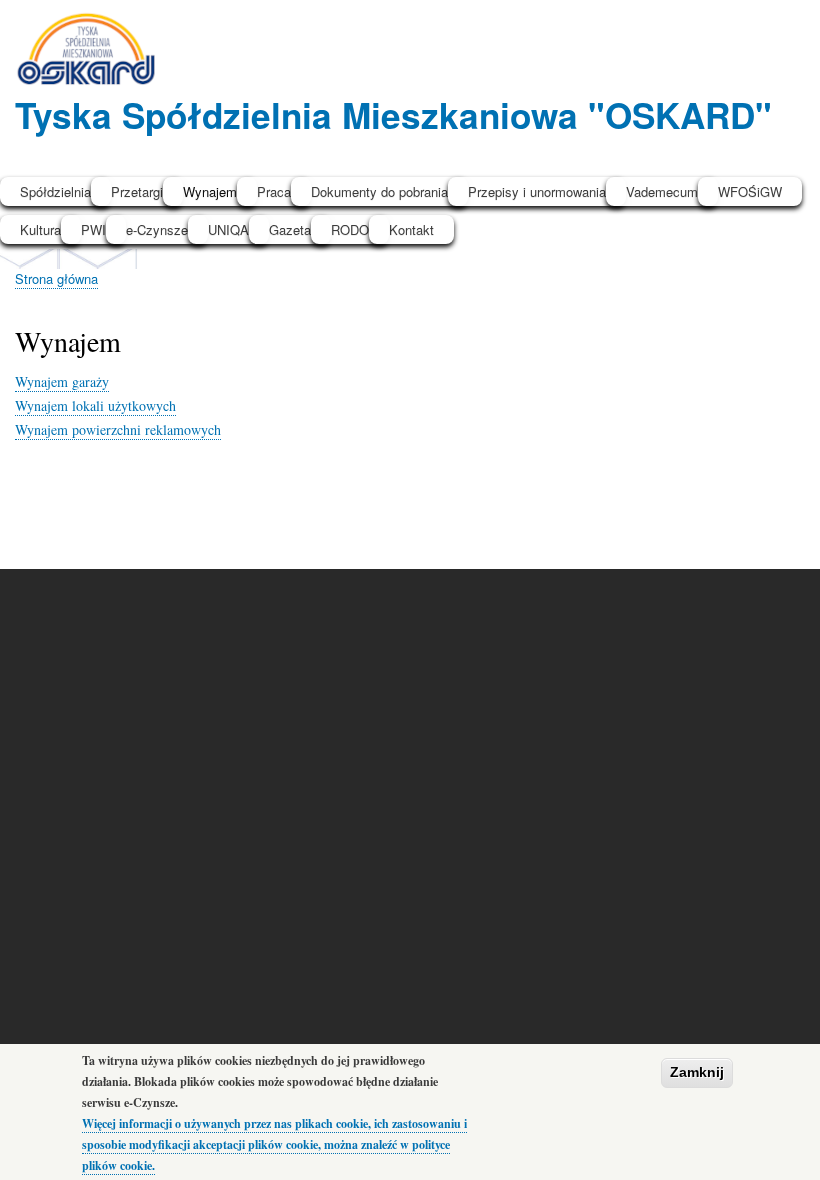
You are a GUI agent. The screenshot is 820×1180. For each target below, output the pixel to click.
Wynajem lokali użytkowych (95, 405)
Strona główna (56, 278)
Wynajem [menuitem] (210, 191)
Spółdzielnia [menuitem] (55, 191)
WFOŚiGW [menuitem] (750, 191)
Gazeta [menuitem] (290, 229)
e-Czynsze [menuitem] (157, 229)
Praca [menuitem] (274, 191)
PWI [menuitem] (93, 229)
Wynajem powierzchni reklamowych (118, 429)
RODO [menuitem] (350, 229)
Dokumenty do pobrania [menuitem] (379, 191)
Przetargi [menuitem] (137, 191)
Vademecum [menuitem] (662, 191)
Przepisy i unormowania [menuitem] (537, 191)
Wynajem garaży (62, 381)
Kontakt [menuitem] (411, 229)
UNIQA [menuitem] (228, 229)
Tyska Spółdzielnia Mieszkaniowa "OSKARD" (393, 114)
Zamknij (697, 1072)
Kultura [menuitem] (40, 229)
